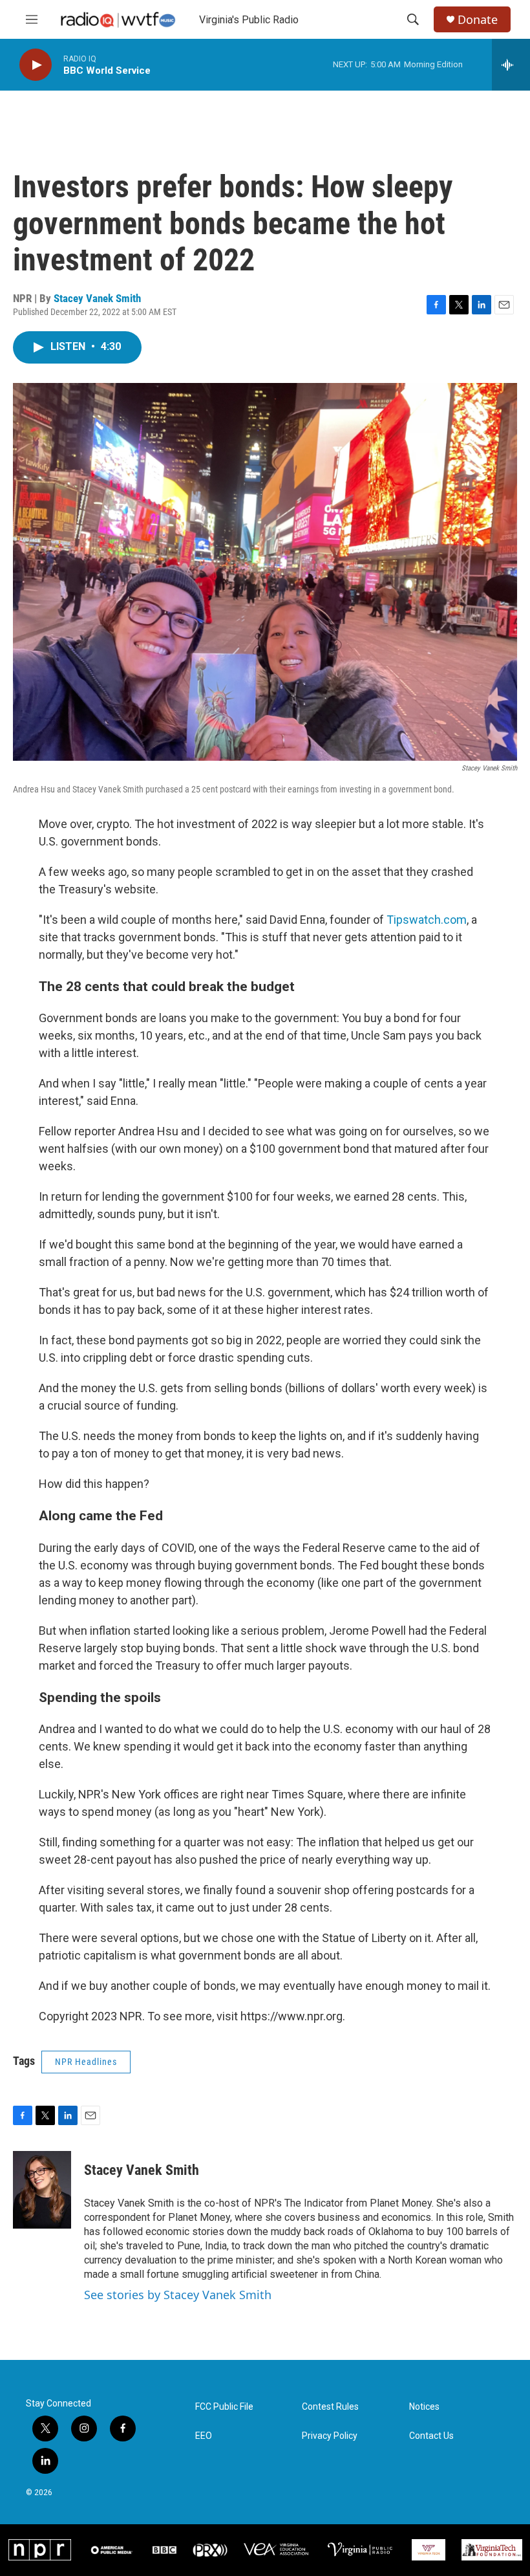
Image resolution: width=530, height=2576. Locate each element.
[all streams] (511, 65)
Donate (478, 20)
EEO (204, 2436)
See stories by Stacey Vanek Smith (178, 2295)
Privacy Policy (330, 2436)
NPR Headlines (86, 2062)
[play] (36, 65)
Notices (424, 2407)
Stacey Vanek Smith (97, 298)
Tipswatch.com (427, 920)
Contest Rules (330, 2407)
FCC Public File (224, 2407)
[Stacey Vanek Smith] (42, 2190)
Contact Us (431, 2436)
